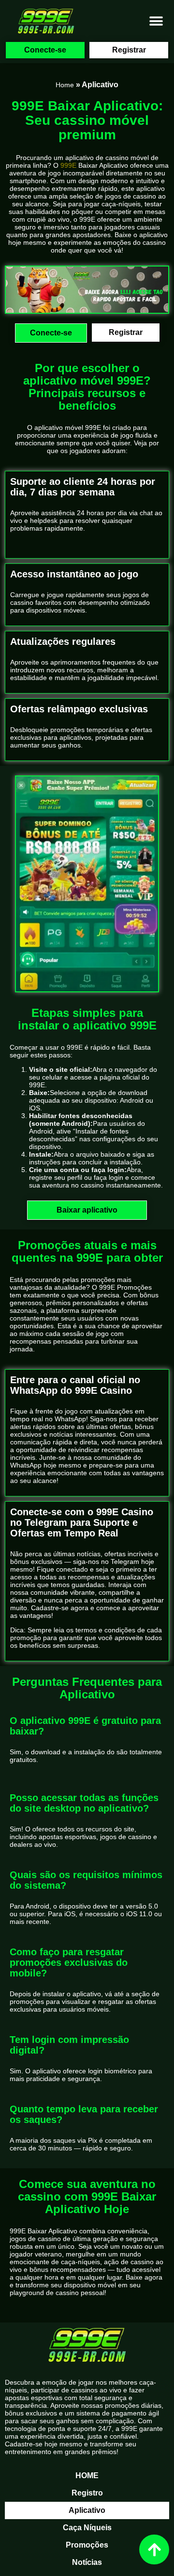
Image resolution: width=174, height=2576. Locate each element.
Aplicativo (87, 2510)
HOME (87, 2476)
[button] (156, 21)
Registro (87, 2493)
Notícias (87, 2562)
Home (65, 85)
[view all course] (154, 2549)
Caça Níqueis (87, 2528)
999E (68, 165)
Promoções (87, 2545)
